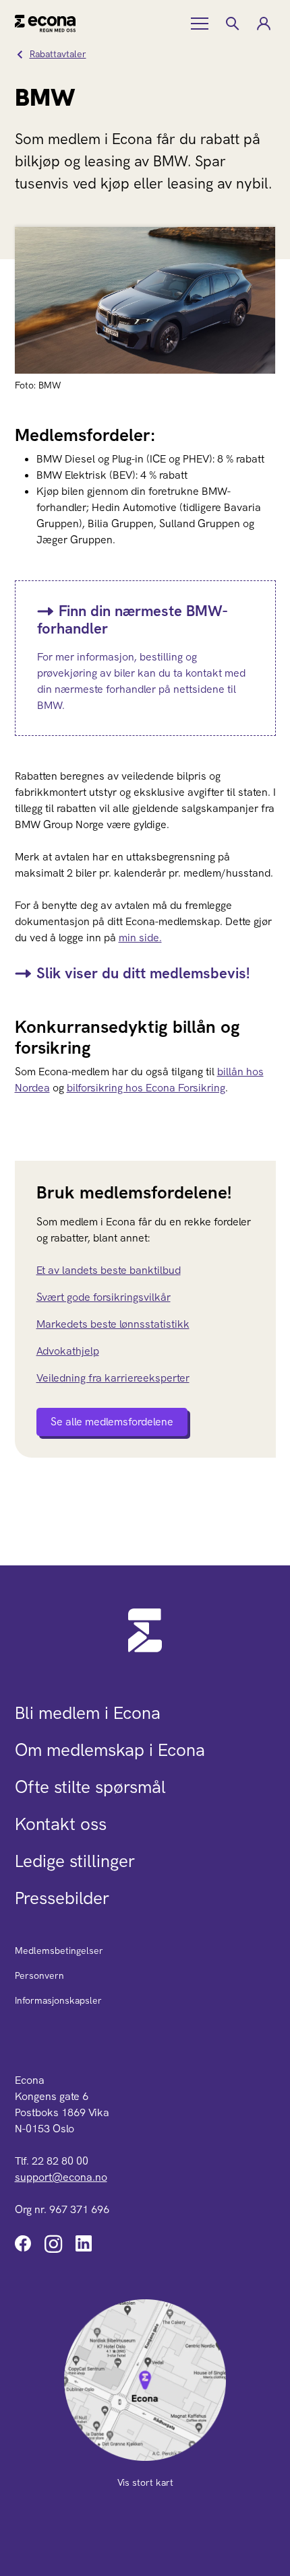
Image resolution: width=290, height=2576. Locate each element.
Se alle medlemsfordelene (112, 1422)
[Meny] (201, 24)
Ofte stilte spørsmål (90, 1787)
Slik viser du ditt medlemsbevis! (143, 973)
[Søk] (232, 24)
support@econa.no (61, 2177)
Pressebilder (62, 1898)
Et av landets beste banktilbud (109, 1270)
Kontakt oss (61, 1824)
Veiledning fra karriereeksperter (113, 1378)
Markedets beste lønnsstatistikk (113, 1324)
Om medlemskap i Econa (110, 1750)
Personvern (39, 1975)
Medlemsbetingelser (59, 1951)
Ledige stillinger (75, 1861)
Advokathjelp (68, 1351)
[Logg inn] (263, 24)
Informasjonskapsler (58, 2000)
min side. (140, 938)
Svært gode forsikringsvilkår (104, 1297)
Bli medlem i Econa (88, 1713)
